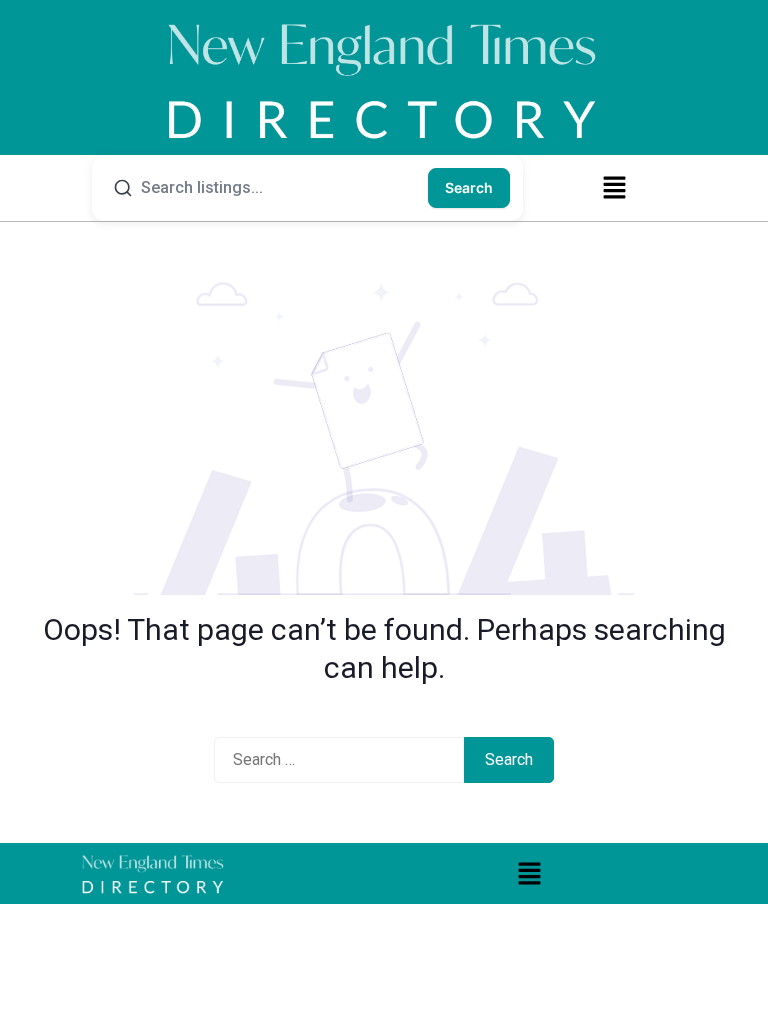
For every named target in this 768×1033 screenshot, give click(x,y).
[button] (614, 187)
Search (469, 187)
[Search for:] (339, 760)
